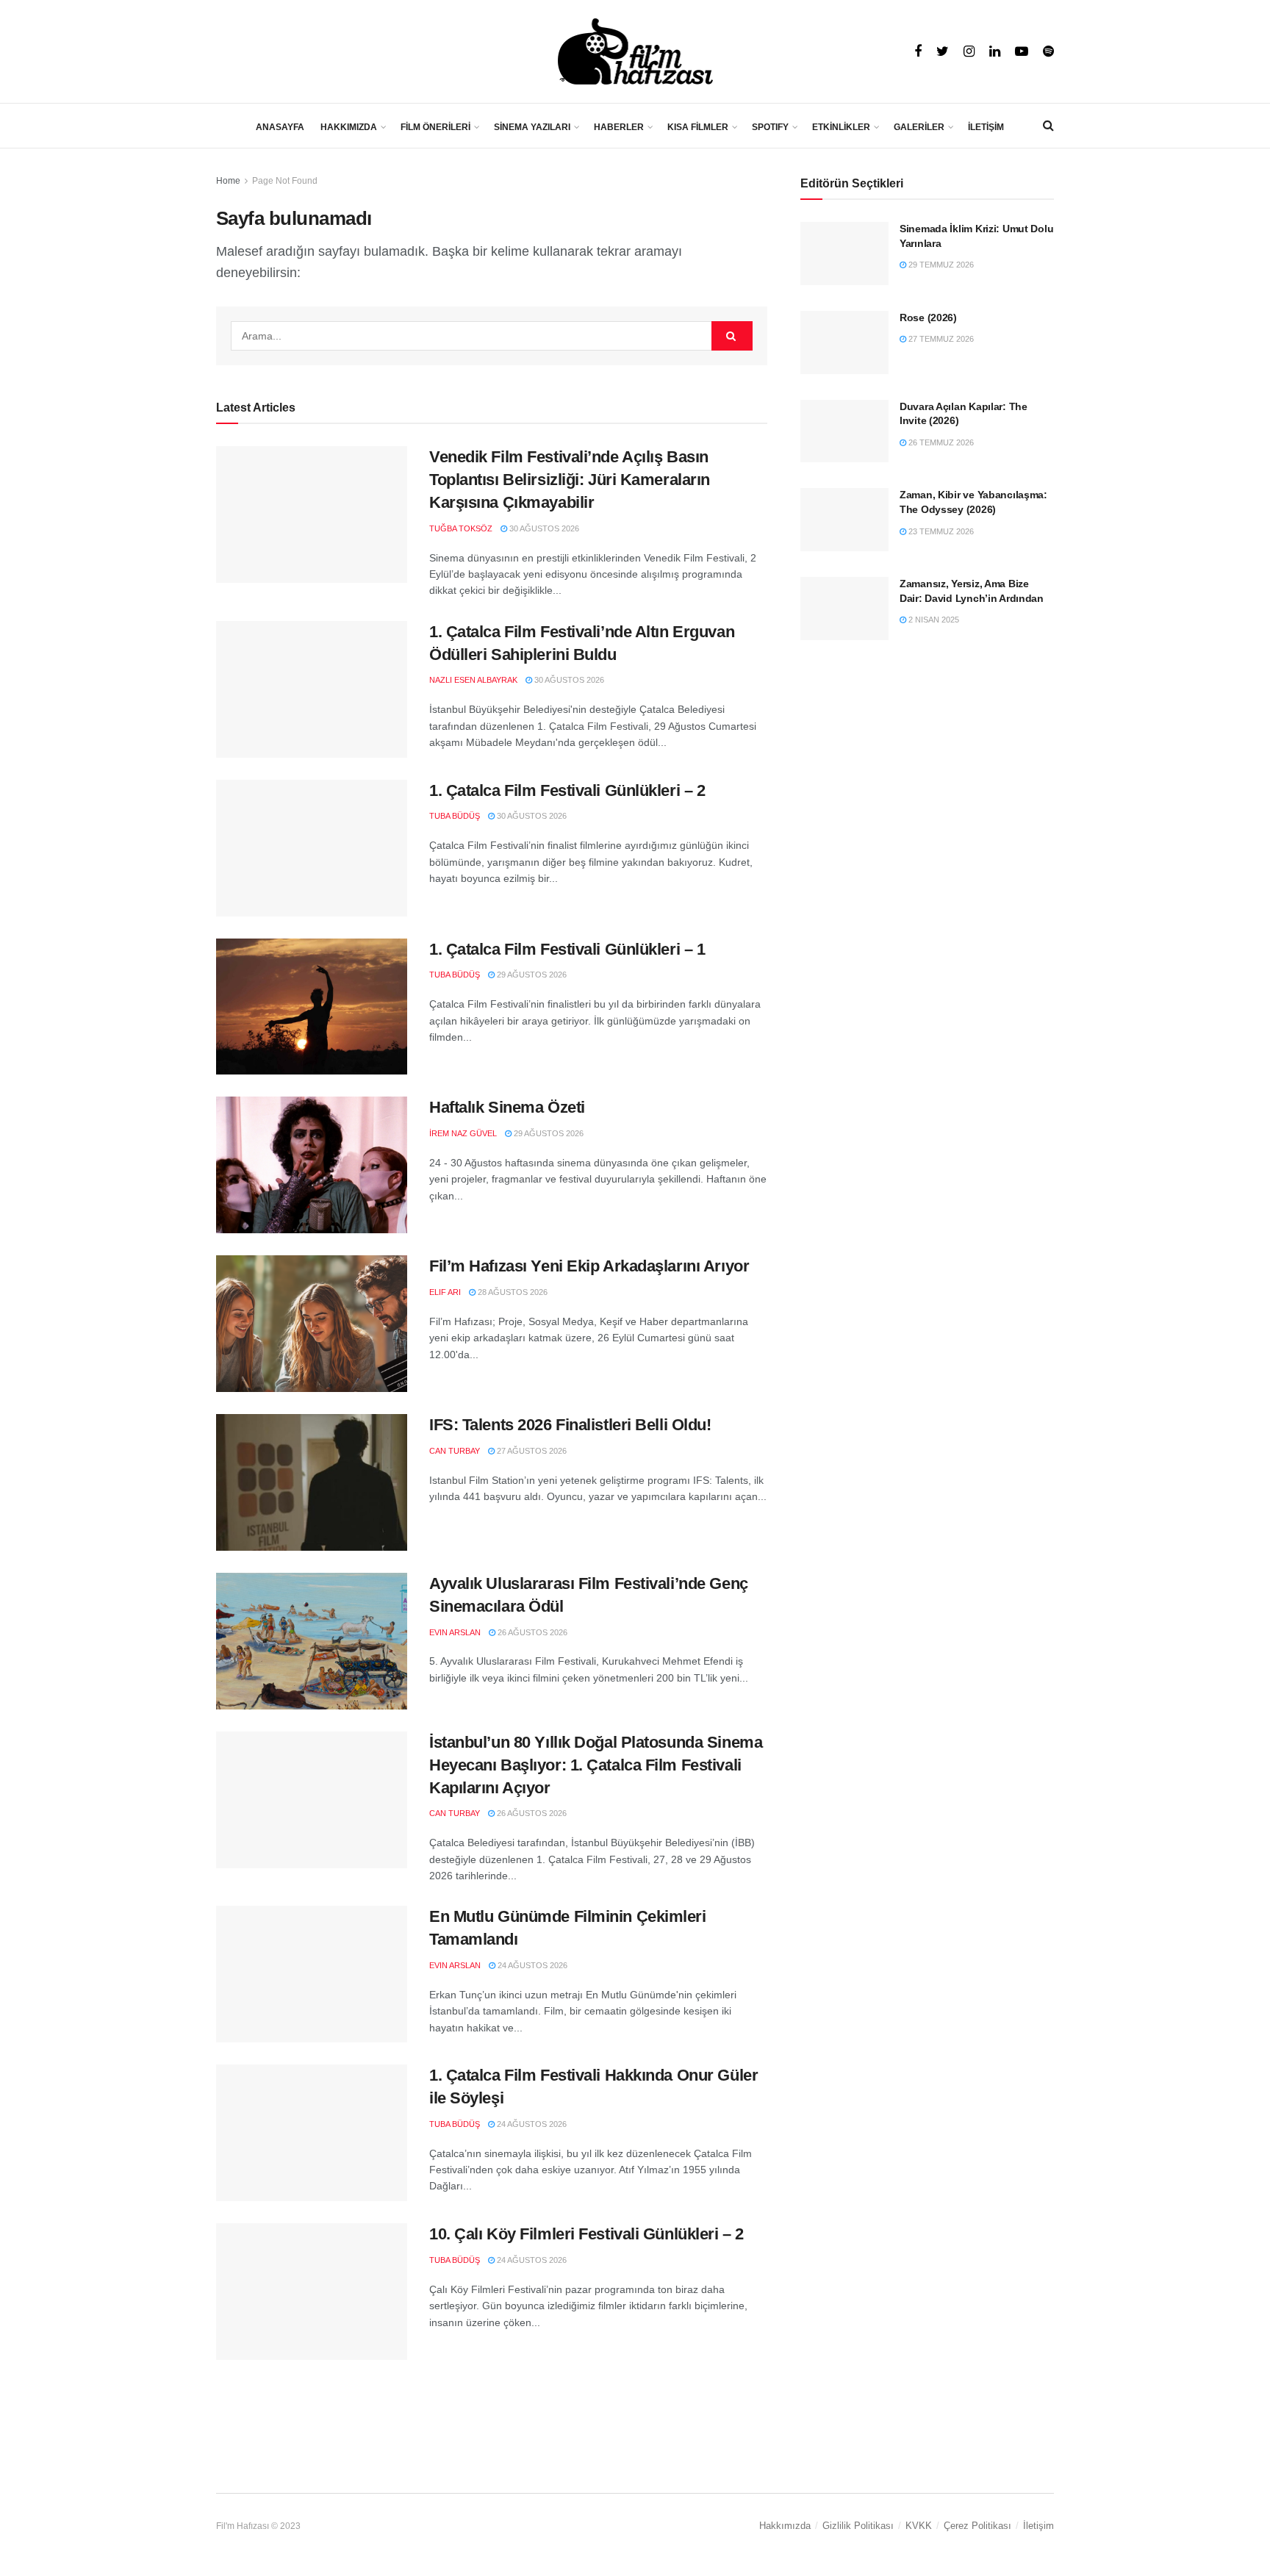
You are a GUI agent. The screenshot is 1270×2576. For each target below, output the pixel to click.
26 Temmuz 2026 (940, 442)
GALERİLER (919, 127)
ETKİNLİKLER (841, 127)
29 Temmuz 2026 (940, 265)
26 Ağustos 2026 (531, 1632)
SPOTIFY (770, 127)
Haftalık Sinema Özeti (507, 1107)
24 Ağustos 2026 (531, 1965)
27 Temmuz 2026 (940, 339)
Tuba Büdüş (455, 816)
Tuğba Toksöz (461, 528)
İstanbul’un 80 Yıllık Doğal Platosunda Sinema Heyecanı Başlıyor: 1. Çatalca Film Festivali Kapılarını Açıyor (596, 1765)
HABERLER (619, 127)
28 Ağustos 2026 (512, 1292)
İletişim (1038, 2526)
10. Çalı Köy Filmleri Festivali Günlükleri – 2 (586, 2234)
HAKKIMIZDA (349, 127)
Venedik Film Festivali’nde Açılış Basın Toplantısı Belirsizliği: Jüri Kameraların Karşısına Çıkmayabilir (570, 480)
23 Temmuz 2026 (940, 531)
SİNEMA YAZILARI (532, 127)
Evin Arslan (455, 1632)
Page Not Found (285, 181)
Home (228, 181)
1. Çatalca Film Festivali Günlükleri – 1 (567, 949)
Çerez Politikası (977, 2526)
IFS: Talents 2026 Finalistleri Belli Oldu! (570, 1425)
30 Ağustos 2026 (543, 528)
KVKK (919, 2526)
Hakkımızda (785, 2526)
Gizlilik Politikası (858, 2526)
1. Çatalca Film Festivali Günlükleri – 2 (567, 790)
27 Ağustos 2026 (531, 1451)
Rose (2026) (928, 317)
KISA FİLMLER (698, 127)
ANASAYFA (280, 127)
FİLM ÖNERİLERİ (435, 127)
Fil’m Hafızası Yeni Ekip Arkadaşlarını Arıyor (589, 1266)
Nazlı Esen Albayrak (473, 680)
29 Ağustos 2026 (531, 975)
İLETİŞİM (986, 127)
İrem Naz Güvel (463, 1133)
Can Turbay (455, 1451)
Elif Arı (445, 1292)
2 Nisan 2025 (933, 620)
